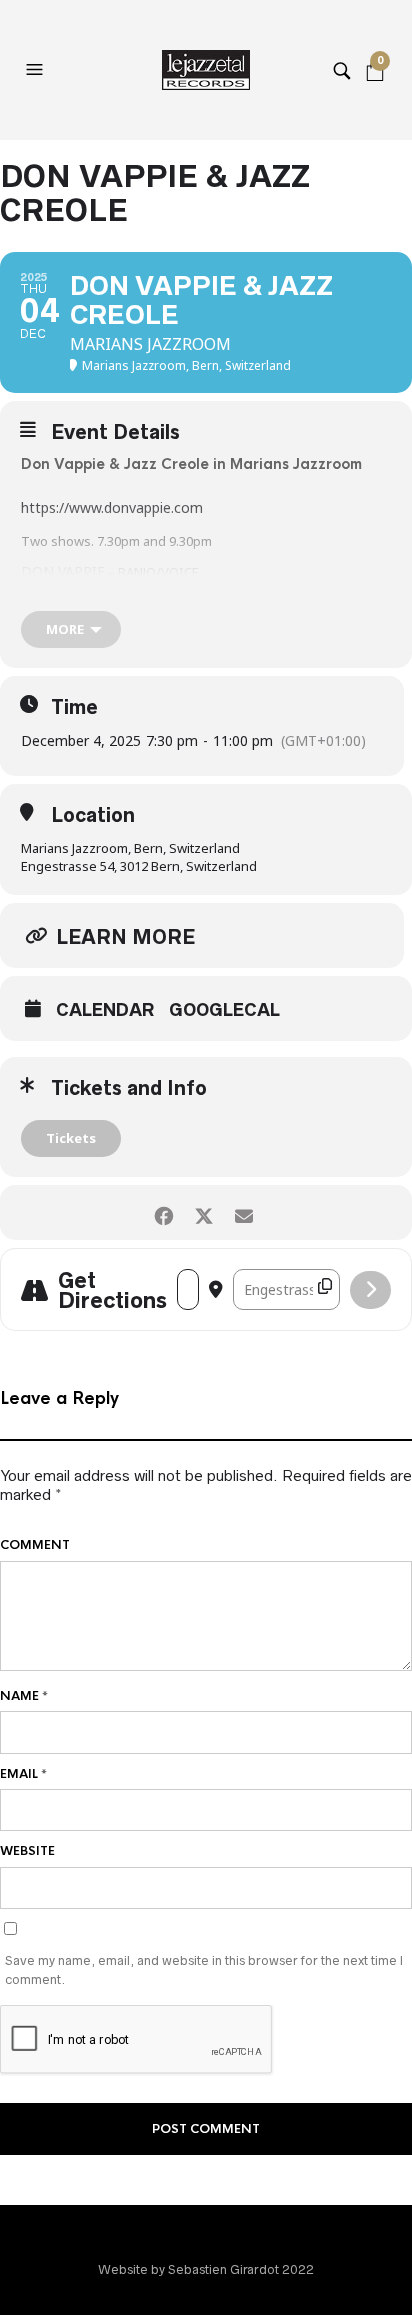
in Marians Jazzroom (285, 464)
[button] (37, 70)
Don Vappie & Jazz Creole (115, 464)
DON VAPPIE (63, 571)
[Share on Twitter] (203, 1212)
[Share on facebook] (163, 1212)
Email (23, 1774)
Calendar (105, 1010)
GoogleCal (224, 1010)
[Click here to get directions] (370, 1290)
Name (24, 1696)
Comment (35, 1545)
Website (27, 1851)
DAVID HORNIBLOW (88, 589)
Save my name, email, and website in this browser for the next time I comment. (204, 1970)
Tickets (71, 1138)
